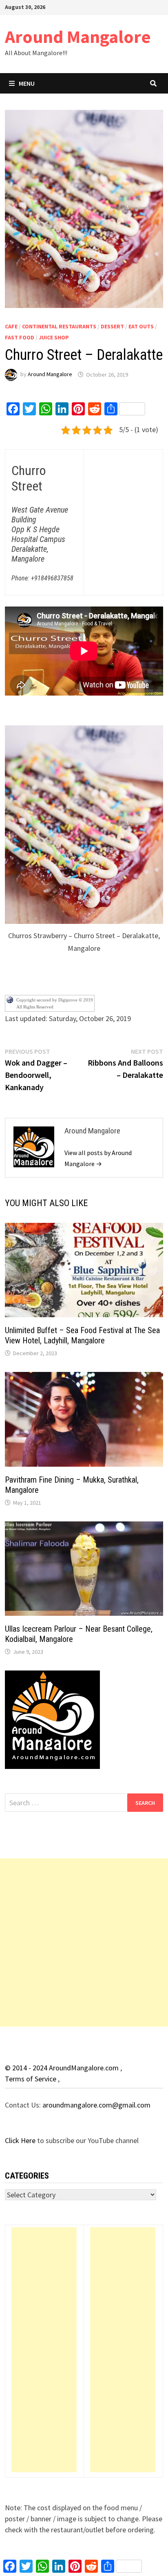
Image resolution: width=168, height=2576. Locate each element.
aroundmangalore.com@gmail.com (96, 2105)
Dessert (112, 326)
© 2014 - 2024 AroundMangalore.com (63, 2068)
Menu (27, 83)
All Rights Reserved (35, 1007)
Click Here (21, 2140)
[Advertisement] (84, 1943)
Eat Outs (141, 326)
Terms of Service (31, 2079)
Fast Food (20, 337)
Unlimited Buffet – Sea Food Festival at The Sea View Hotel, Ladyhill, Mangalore (82, 1335)
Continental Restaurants (59, 326)
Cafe (11, 326)
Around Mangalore (78, 37)
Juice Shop (54, 337)
